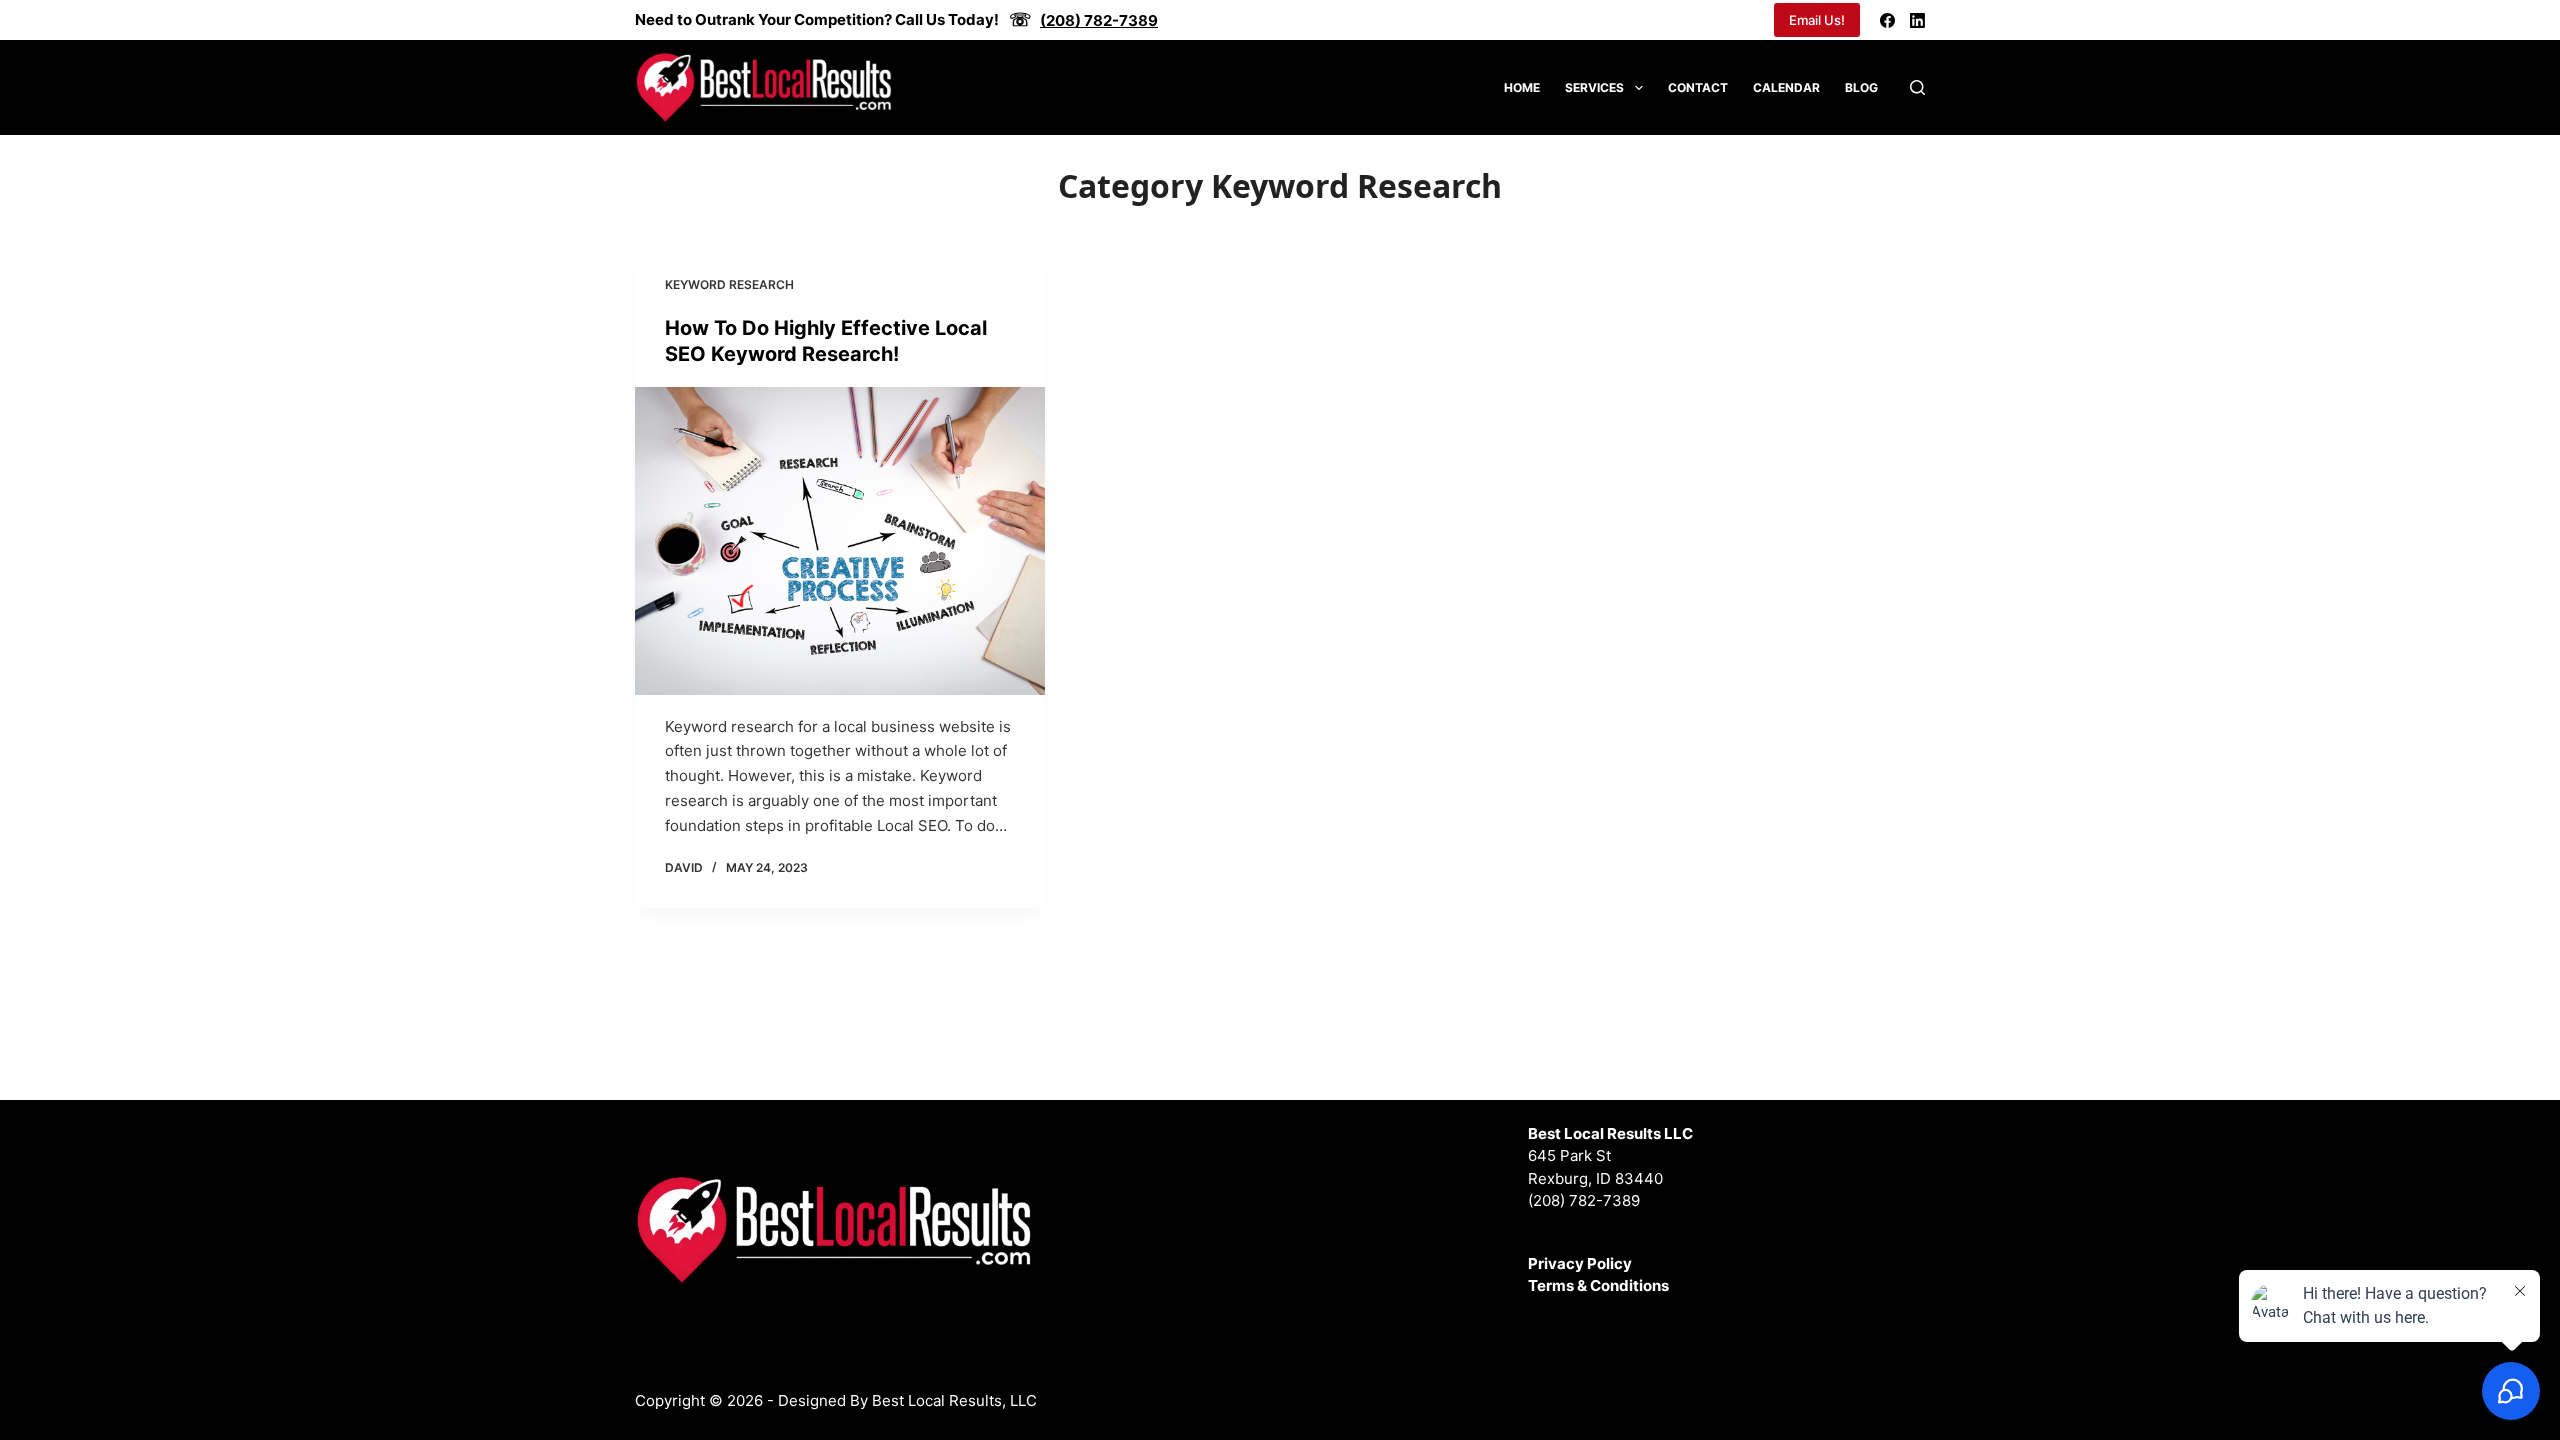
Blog (1861, 87)
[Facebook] (1887, 20)
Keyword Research (729, 284)
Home (1522, 87)
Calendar (1786, 87)
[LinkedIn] (1917, 20)
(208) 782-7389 (1584, 1200)
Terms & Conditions (1598, 1285)
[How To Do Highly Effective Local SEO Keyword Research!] (840, 541)
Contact (1698, 87)
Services (1594, 87)
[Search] (1917, 87)
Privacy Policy (1580, 1263)
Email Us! (1817, 20)
